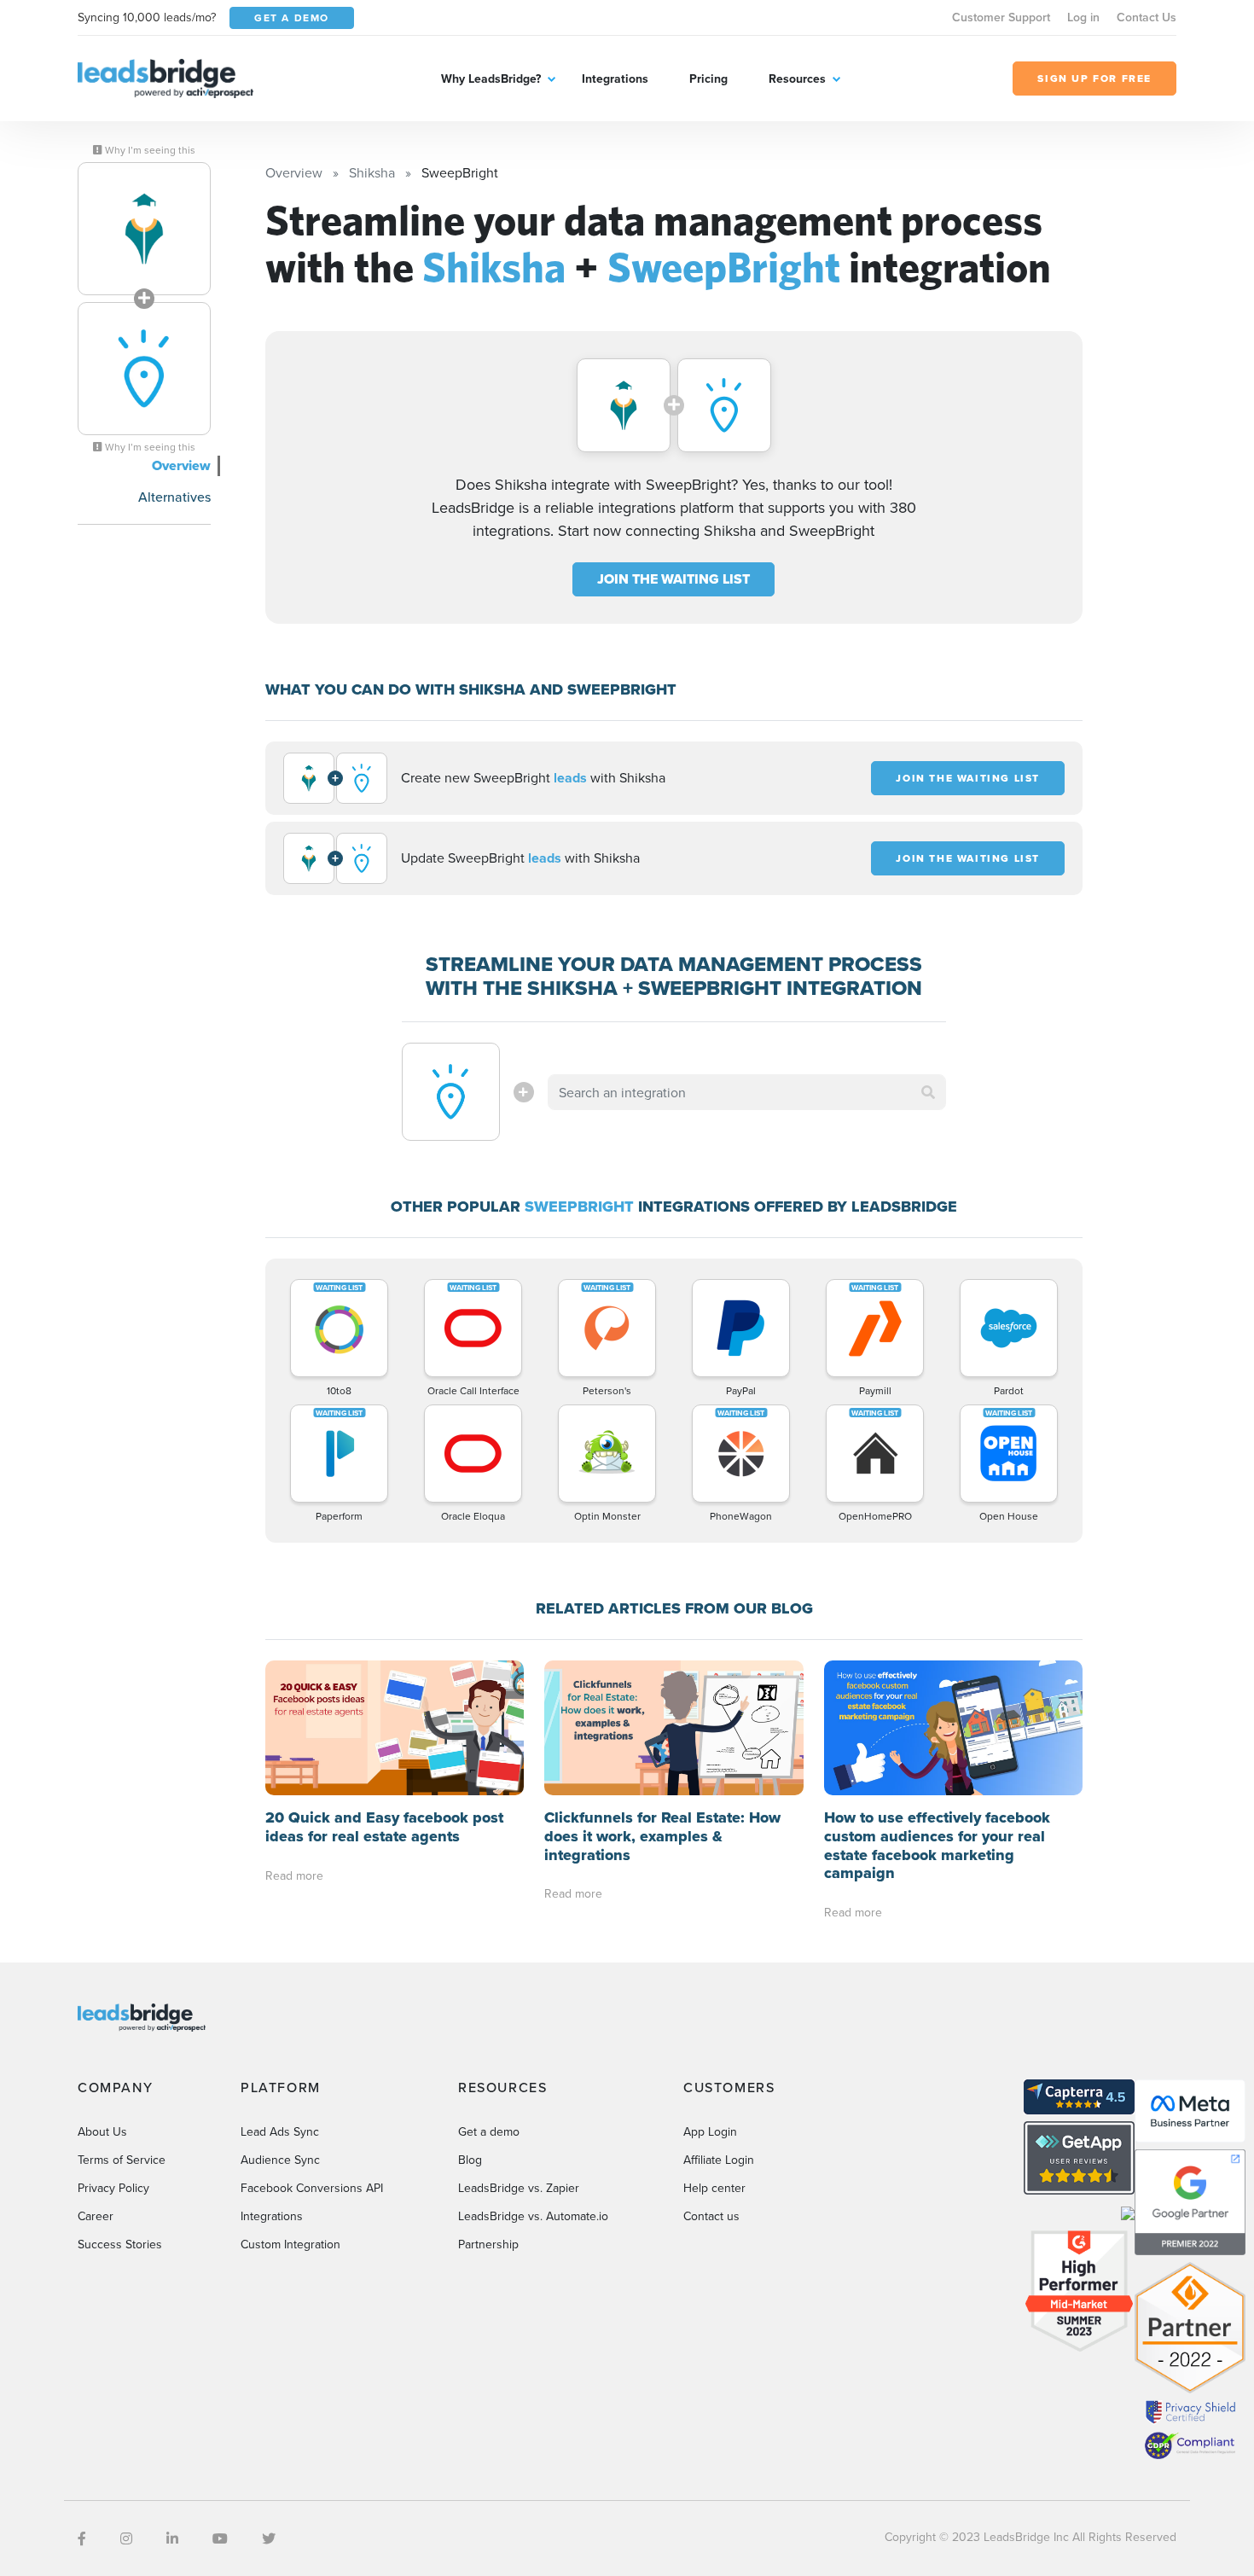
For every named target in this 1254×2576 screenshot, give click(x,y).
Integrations (615, 79)
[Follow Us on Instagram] (126, 2538)
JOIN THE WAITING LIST (673, 579)
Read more (294, 1875)
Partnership (488, 2244)
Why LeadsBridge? (491, 79)
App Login (710, 2131)
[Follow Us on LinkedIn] (172, 2538)
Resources (797, 79)
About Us (102, 2131)
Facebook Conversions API (312, 2188)
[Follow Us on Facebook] (82, 2538)
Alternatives (174, 497)
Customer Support (1001, 17)
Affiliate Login (719, 2160)
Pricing (708, 79)
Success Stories (120, 2244)
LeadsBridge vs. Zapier (519, 2188)
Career (96, 2216)
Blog (470, 2160)
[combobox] (747, 1092)
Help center (714, 2188)
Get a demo (489, 2131)
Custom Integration (290, 2244)
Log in (1083, 17)
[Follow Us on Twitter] (269, 2538)
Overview (181, 465)
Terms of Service (122, 2160)
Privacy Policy (113, 2188)
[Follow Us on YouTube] (220, 2538)
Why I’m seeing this (149, 150)
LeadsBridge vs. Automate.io (533, 2216)
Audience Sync (280, 2160)
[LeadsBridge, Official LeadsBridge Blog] (165, 77)
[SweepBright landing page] (144, 369)
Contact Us (1147, 17)
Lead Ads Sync (280, 2131)
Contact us (711, 2216)
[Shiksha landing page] (144, 229)
